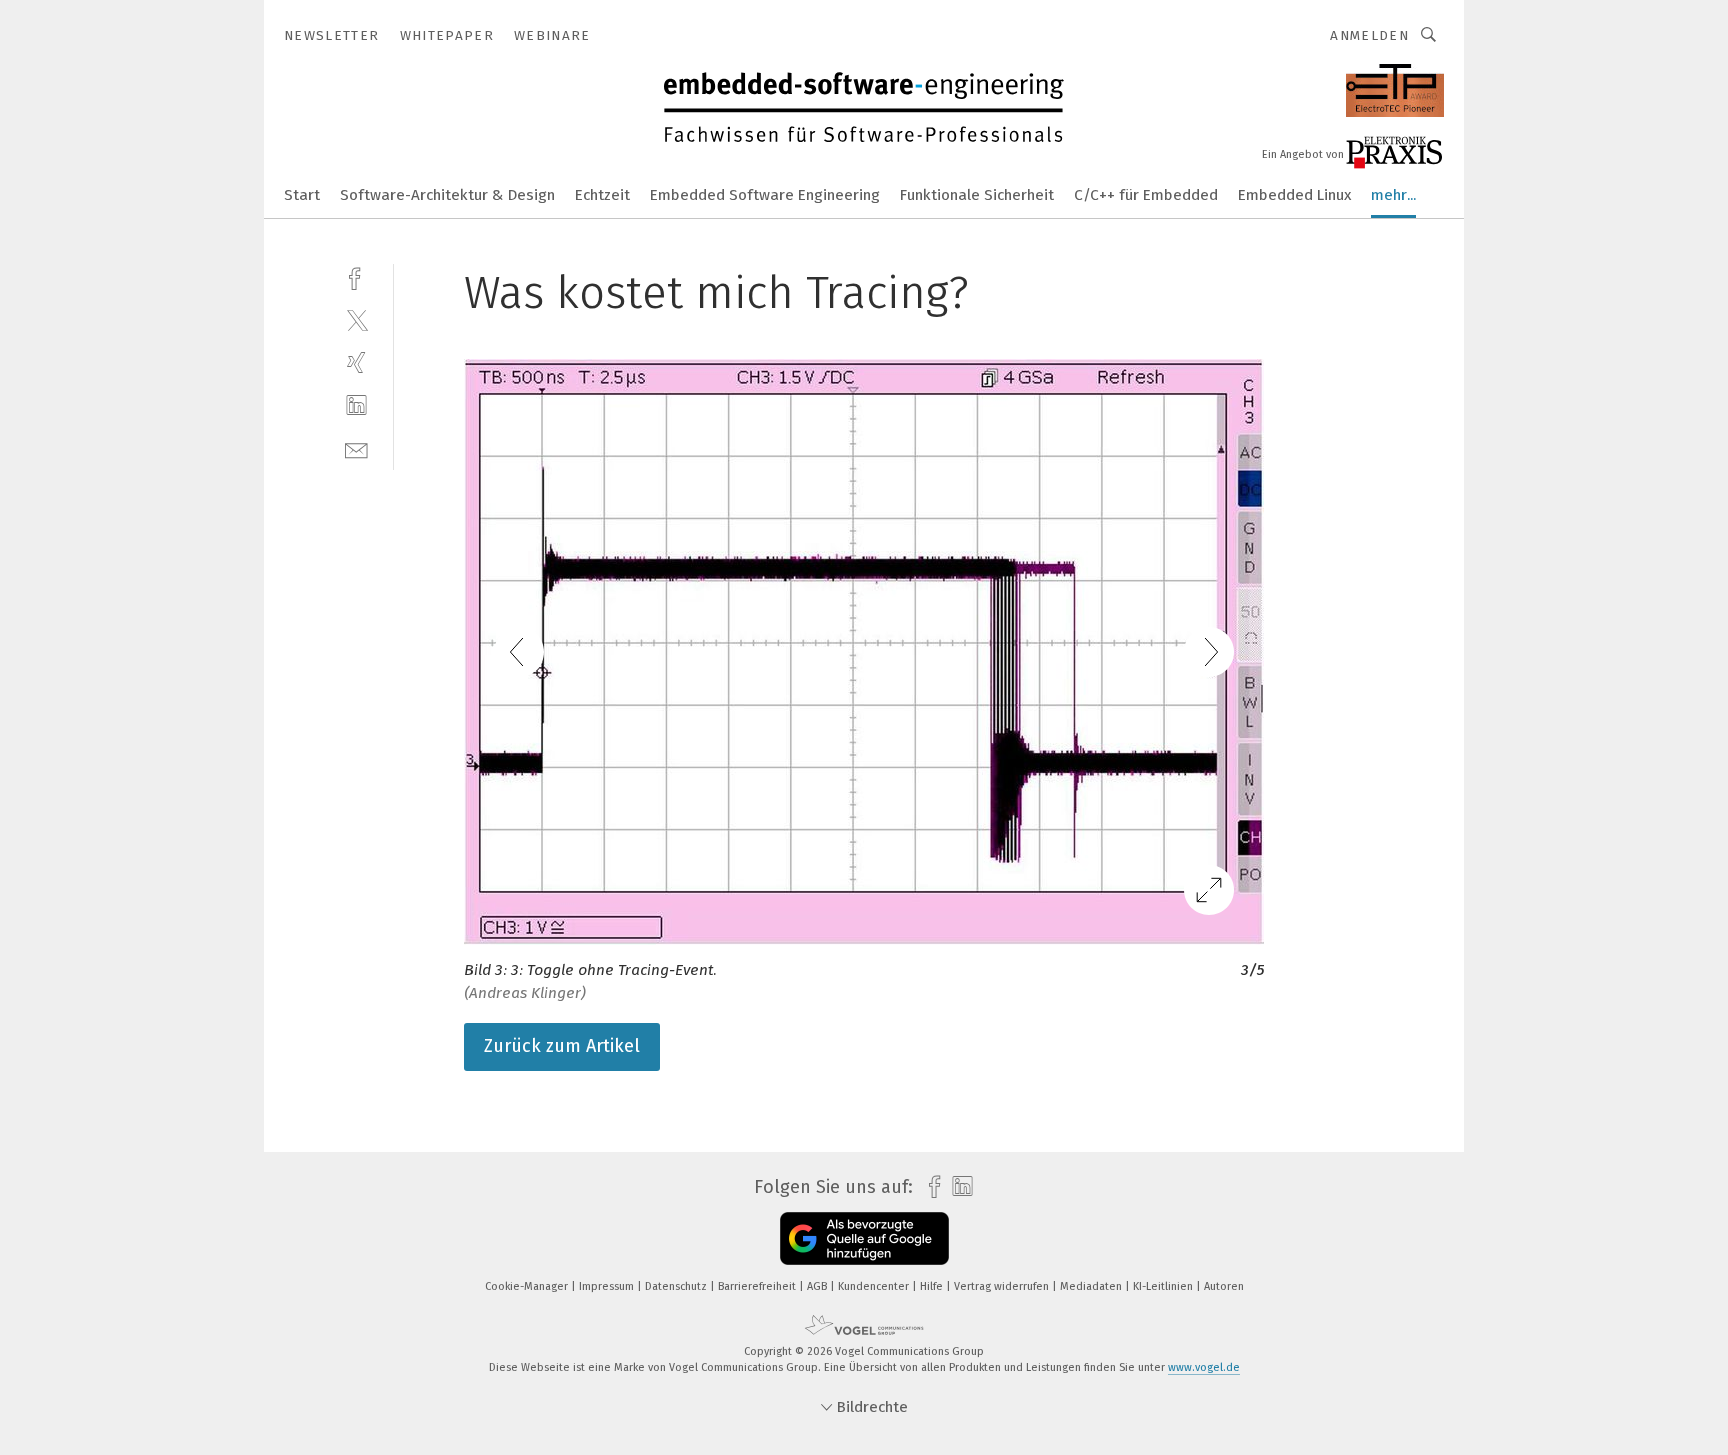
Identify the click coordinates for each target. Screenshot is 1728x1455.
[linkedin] (356, 405)
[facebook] (356, 276)
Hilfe (933, 1286)
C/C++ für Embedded (1146, 195)
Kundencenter (875, 1286)
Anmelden (1369, 35)
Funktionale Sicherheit (977, 195)
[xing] (356, 362)
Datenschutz (677, 1286)
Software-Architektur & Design (447, 195)
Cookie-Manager (528, 1286)
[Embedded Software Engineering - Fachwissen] (302, 193)
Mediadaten (1092, 1286)
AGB (818, 1286)
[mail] (356, 448)
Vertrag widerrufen (1003, 1286)
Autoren (1224, 1286)
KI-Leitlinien (1164, 1286)
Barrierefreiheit (758, 1286)
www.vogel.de (1204, 1367)
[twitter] (356, 319)
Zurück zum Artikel (562, 1046)
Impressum (608, 1286)
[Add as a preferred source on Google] (864, 1238)
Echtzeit (602, 195)
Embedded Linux (1294, 195)
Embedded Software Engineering (765, 195)
